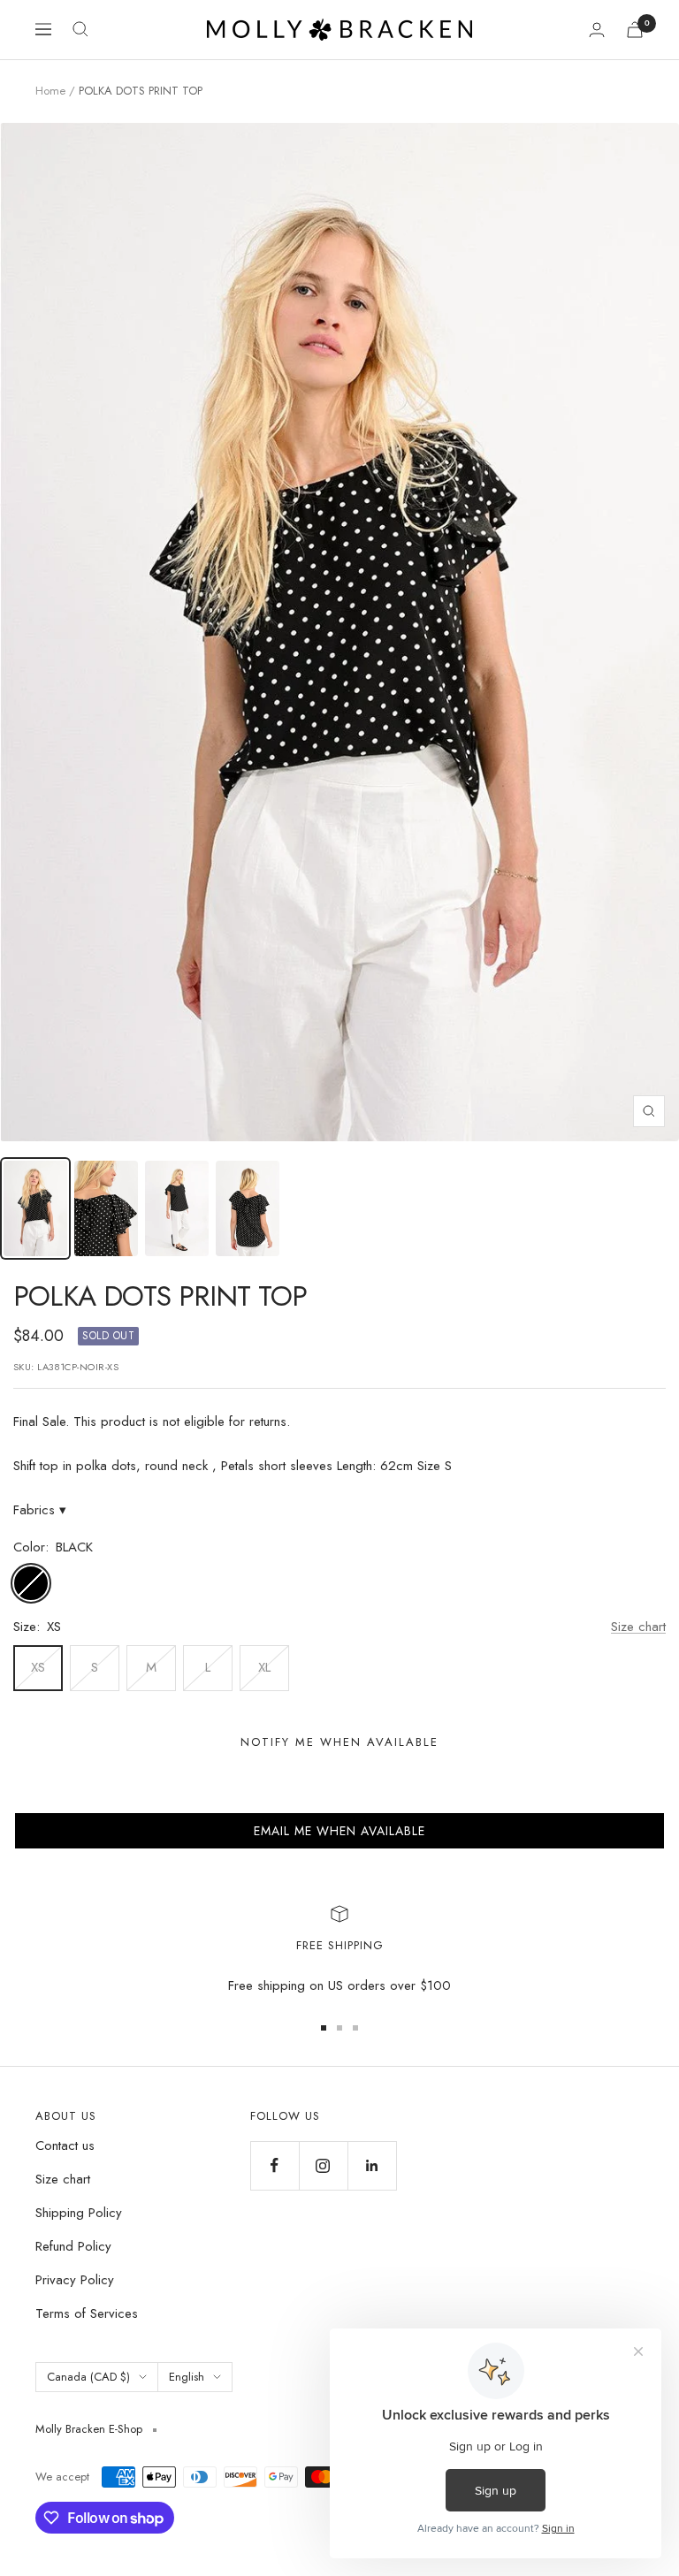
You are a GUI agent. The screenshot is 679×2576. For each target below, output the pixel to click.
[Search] (80, 29)
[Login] (597, 30)
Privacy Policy (75, 2280)
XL (264, 1667)
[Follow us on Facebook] (275, 2165)
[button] (339, 1831)
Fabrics (40, 1510)
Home (50, 91)
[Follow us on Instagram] (323, 2165)
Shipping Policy (79, 2213)
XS (38, 1667)
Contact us (65, 2145)
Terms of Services (87, 2313)
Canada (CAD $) (88, 2377)
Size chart (638, 1627)
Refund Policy (73, 2246)
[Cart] (635, 30)
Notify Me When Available (339, 1742)
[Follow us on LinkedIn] (372, 2165)
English (187, 2377)
